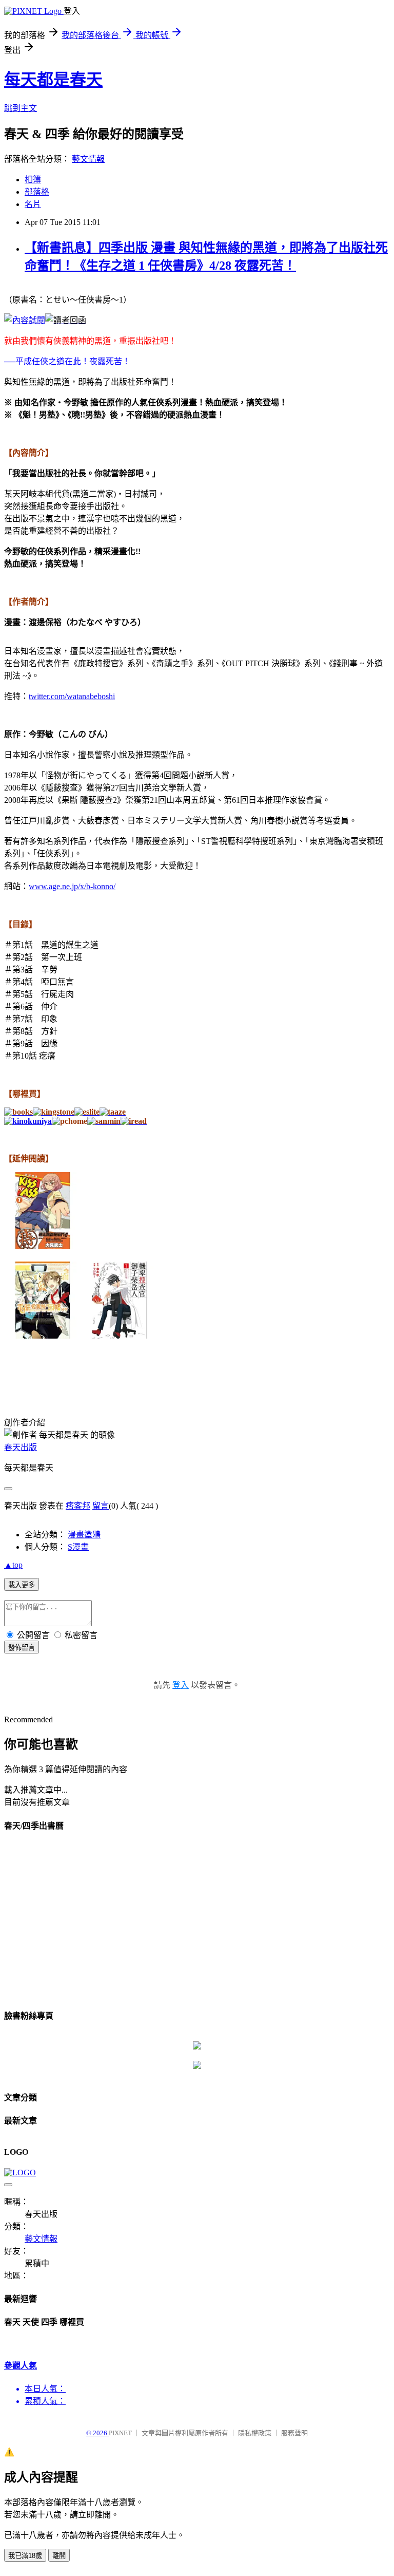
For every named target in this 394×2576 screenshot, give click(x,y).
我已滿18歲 (25, 2556)
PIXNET (120, 2433)
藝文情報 (88, 159)
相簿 (33, 180)
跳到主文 (21, 108)
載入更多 (22, 1585)
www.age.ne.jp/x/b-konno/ (72, 886)
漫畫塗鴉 (84, 1535)
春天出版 (21, 1447)
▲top (13, 1565)
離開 (59, 2556)
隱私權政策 (255, 2433)
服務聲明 (294, 2433)
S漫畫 (78, 1547)
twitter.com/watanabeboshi (72, 696)
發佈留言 (22, 1648)
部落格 (37, 192)
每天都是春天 (53, 80)
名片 (33, 204)
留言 (101, 1506)
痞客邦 (78, 1506)
